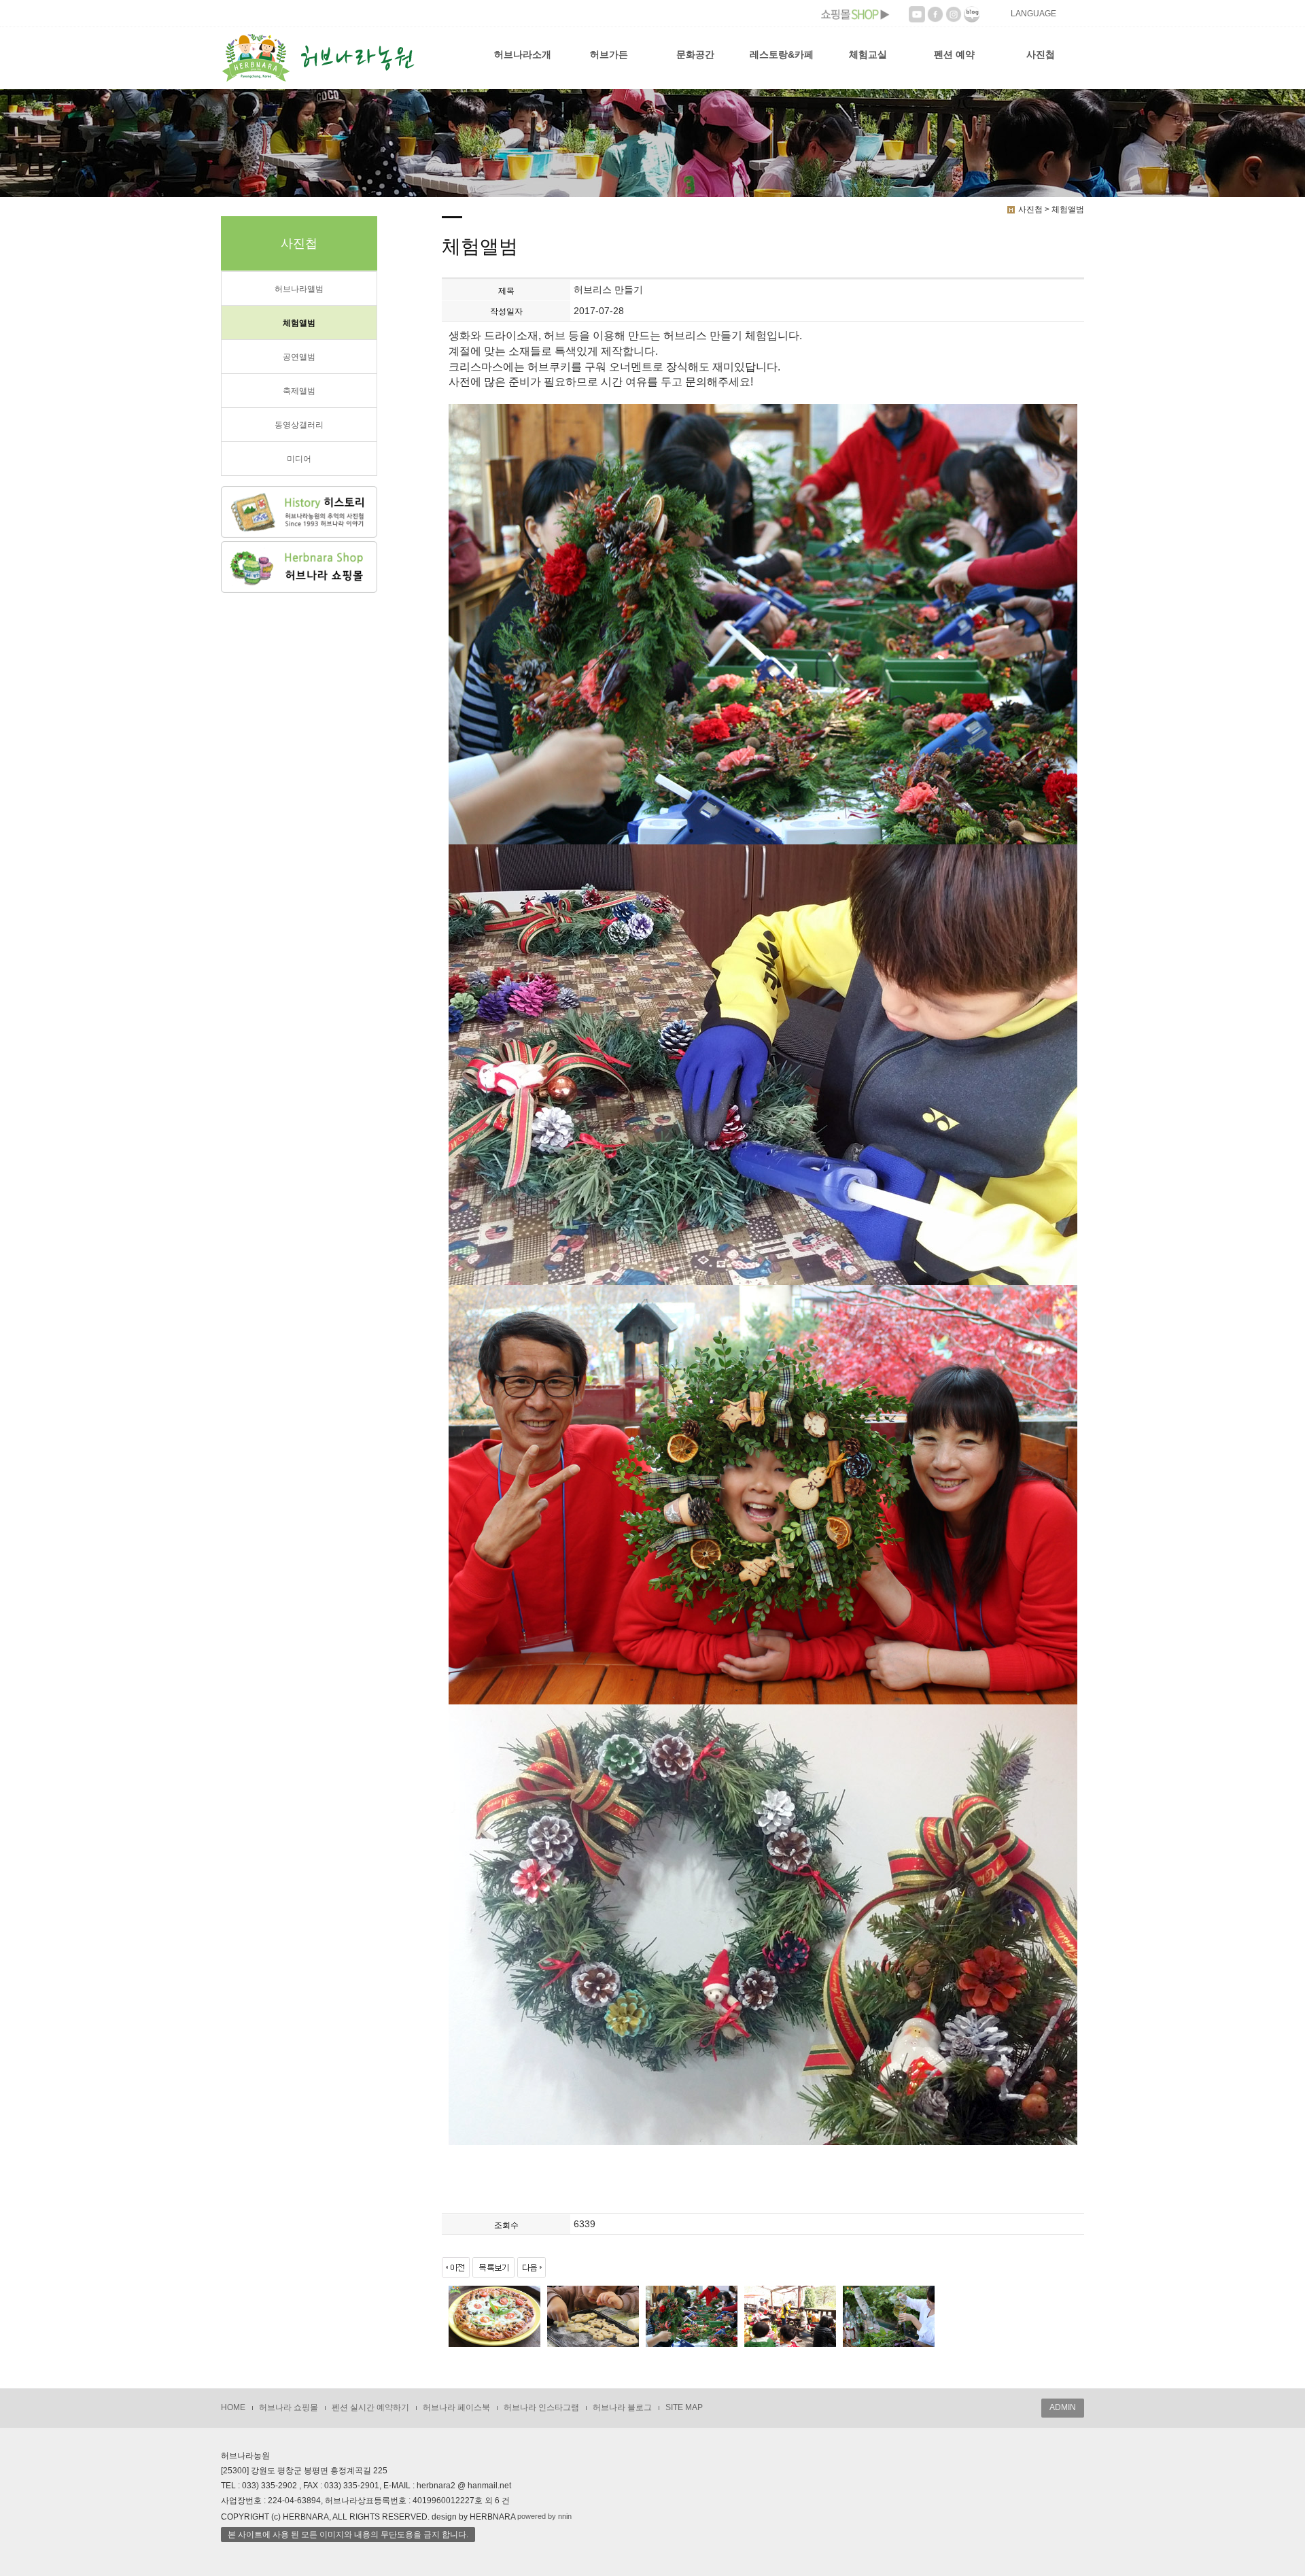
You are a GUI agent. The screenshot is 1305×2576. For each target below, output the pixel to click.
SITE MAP (684, 2407)
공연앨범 (299, 357)
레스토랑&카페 (782, 54)
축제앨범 (299, 391)
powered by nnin (544, 2516)
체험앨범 (299, 323)
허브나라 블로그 (622, 2407)
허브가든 (609, 54)
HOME (233, 2407)
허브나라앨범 (299, 289)
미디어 (299, 459)
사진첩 (1041, 54)
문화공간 (695, 54)
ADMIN (1063, 2407)
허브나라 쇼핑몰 (289, 2407)
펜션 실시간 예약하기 (370, 2407)
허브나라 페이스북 (456, 2407)
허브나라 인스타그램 (541, 2407)
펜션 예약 (954, 54)
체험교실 (868, 54)
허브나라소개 (523, 54)
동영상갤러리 (299, 425)
